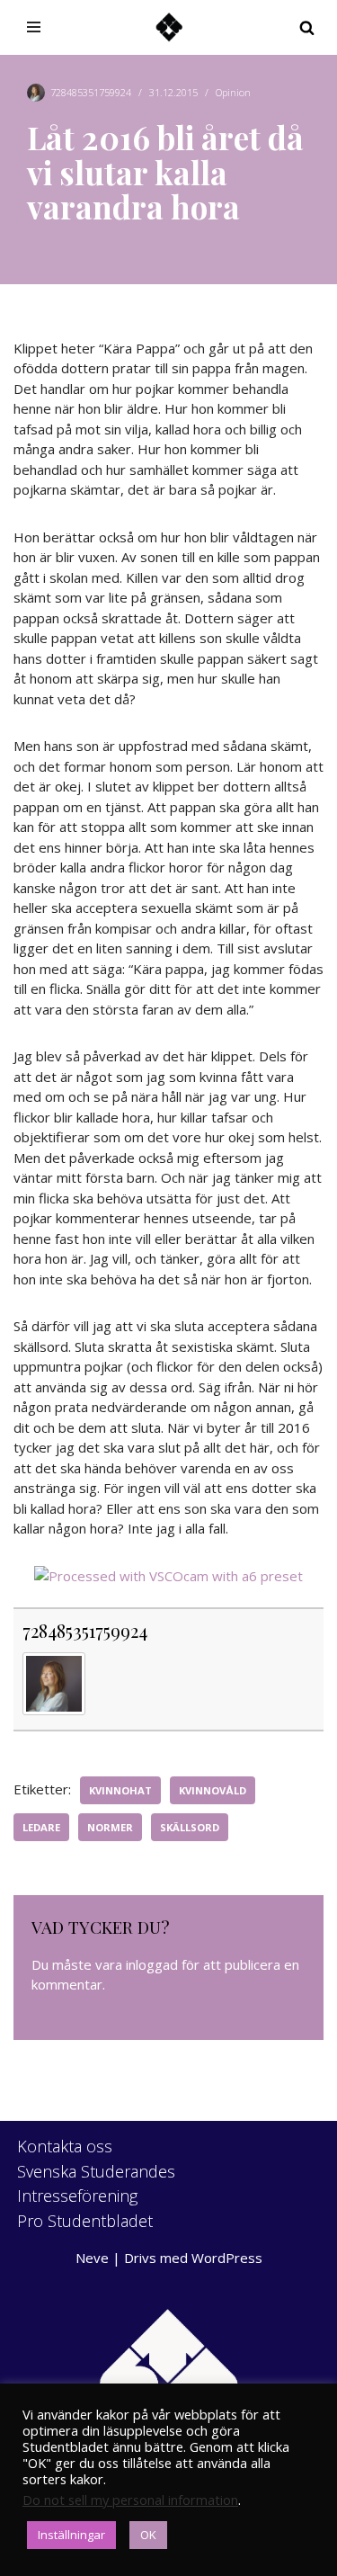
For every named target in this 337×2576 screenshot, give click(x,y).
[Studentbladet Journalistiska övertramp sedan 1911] (169, 27)
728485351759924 (91, 92)
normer (110, 1827)
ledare (41, 1827)
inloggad (152, 1964)
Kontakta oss (65, 2146)
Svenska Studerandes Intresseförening (96, 2183)
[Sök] (307, 27)
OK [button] (148, 2535)
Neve (92, 2258)
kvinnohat (120, 1790)
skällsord (190, 1827)
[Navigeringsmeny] (34, 27)
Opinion (233, 92)
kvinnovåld (213, 1790)
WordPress (227, 2258)
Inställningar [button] (71, 2535)
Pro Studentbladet (85, 2221)
